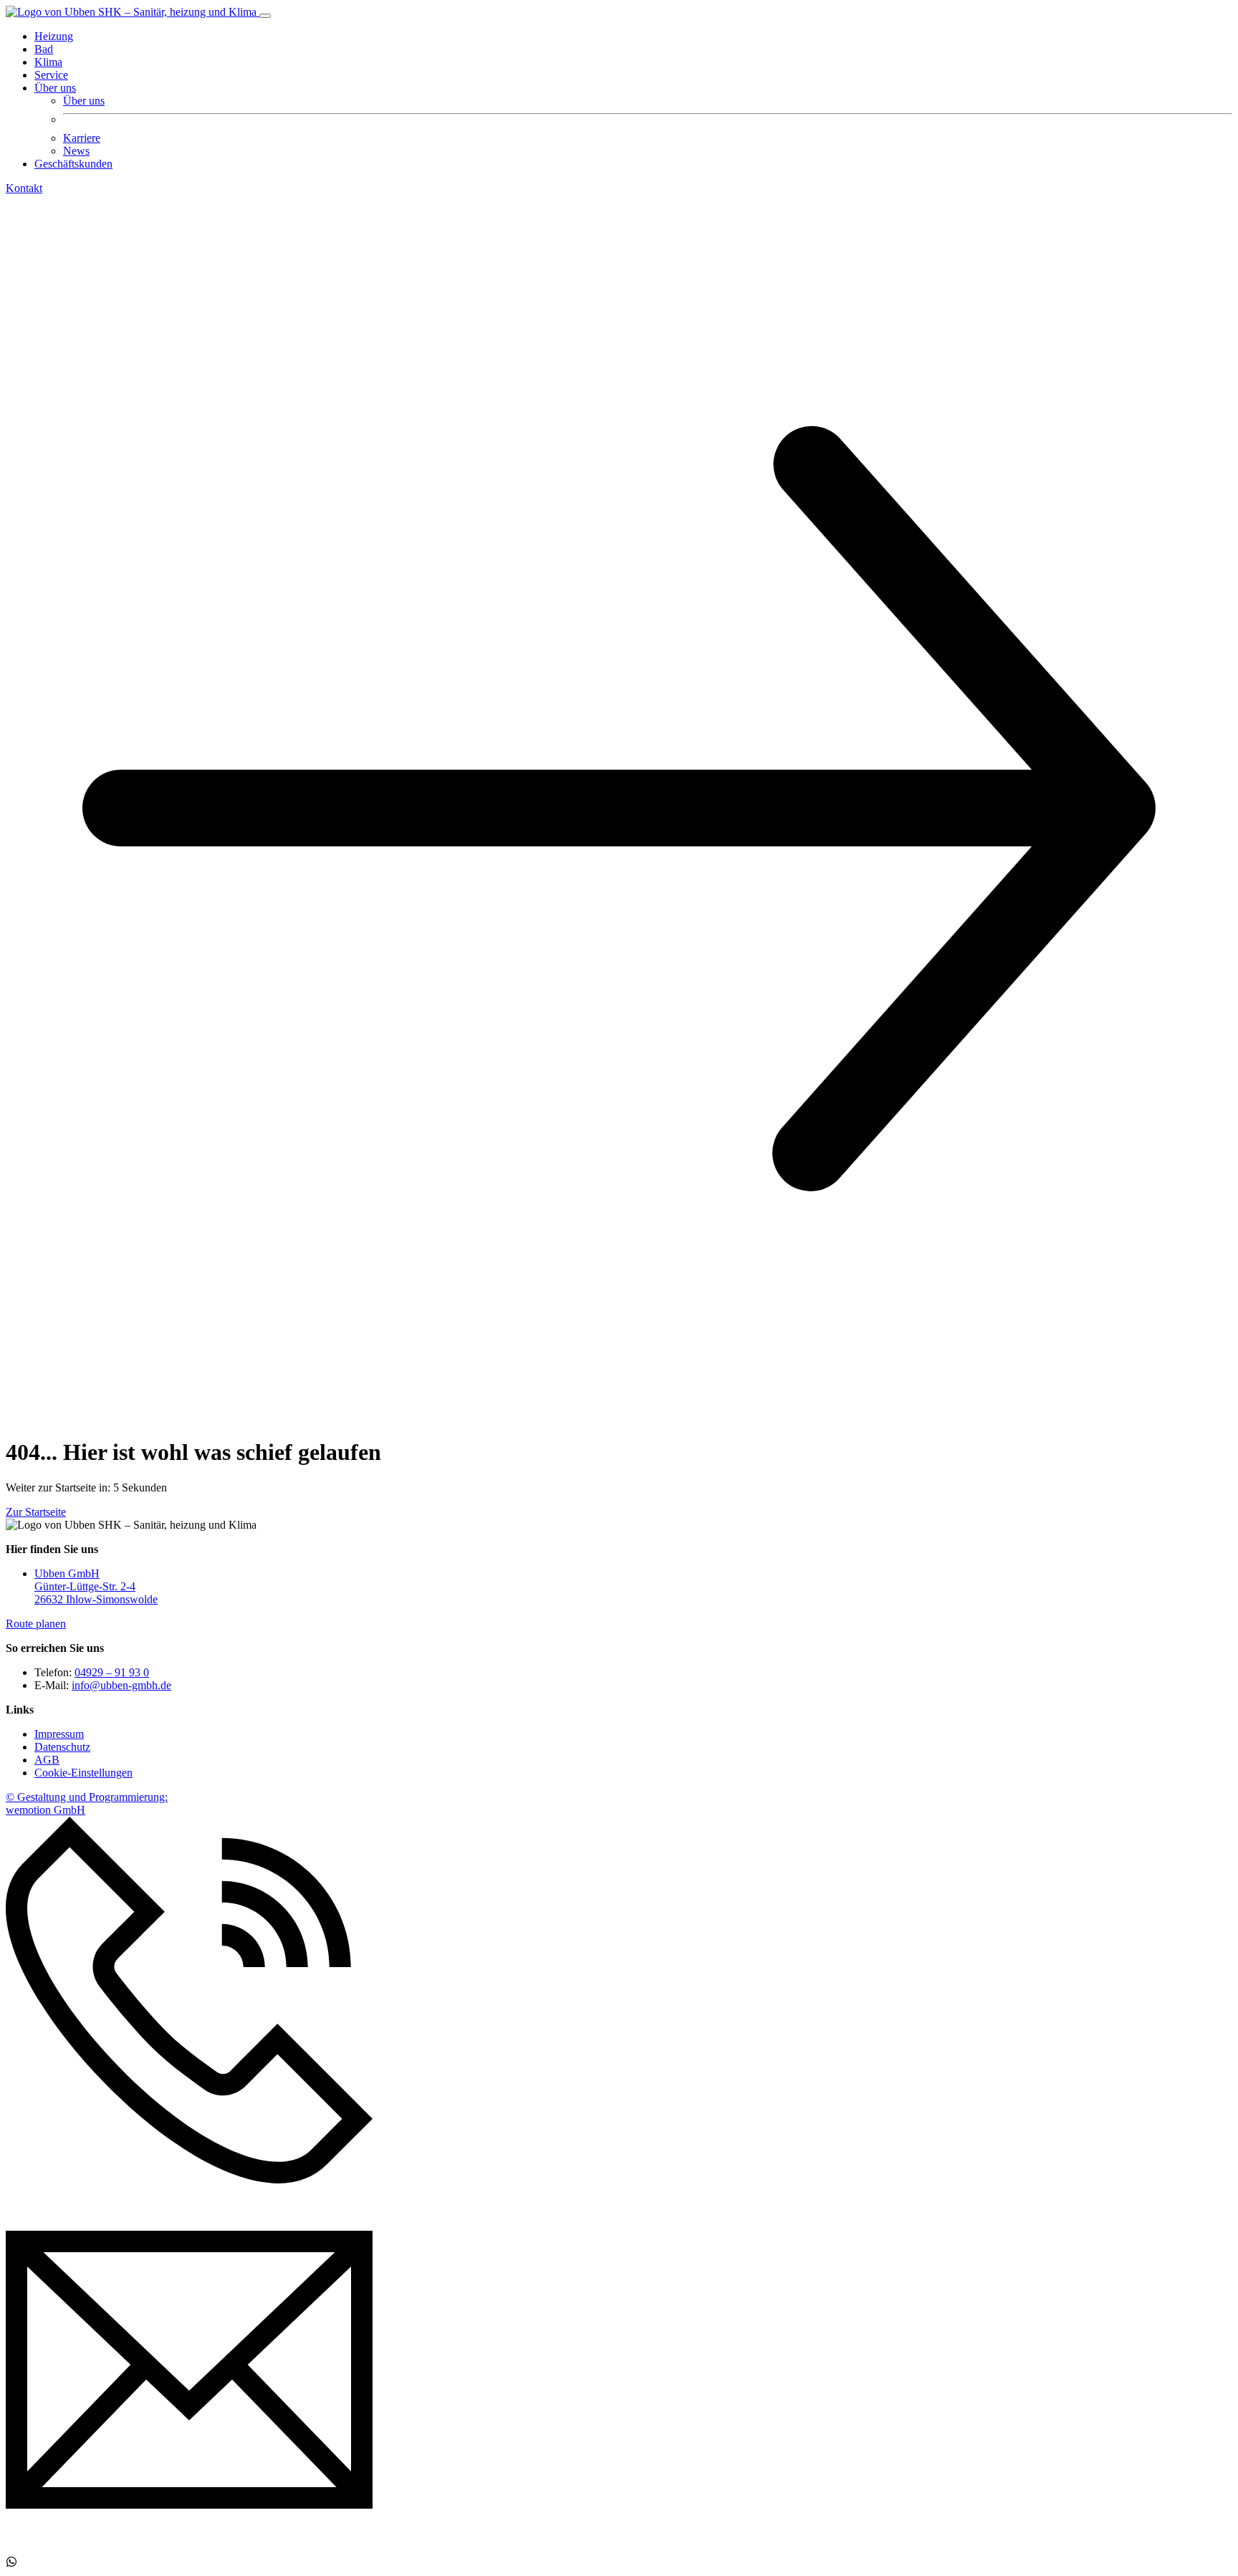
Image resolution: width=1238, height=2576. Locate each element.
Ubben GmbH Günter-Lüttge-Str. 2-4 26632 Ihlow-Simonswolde (96, 1586)
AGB (47, 1760)
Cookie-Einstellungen (83, 1773)
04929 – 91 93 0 (112, 1672)
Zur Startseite (36, 1512)
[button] (55, 88)
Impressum (59, 1734)
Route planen (36, 1624)
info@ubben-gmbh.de (121, 1685)
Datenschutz (62, 1747)
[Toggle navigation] (265, 16)
